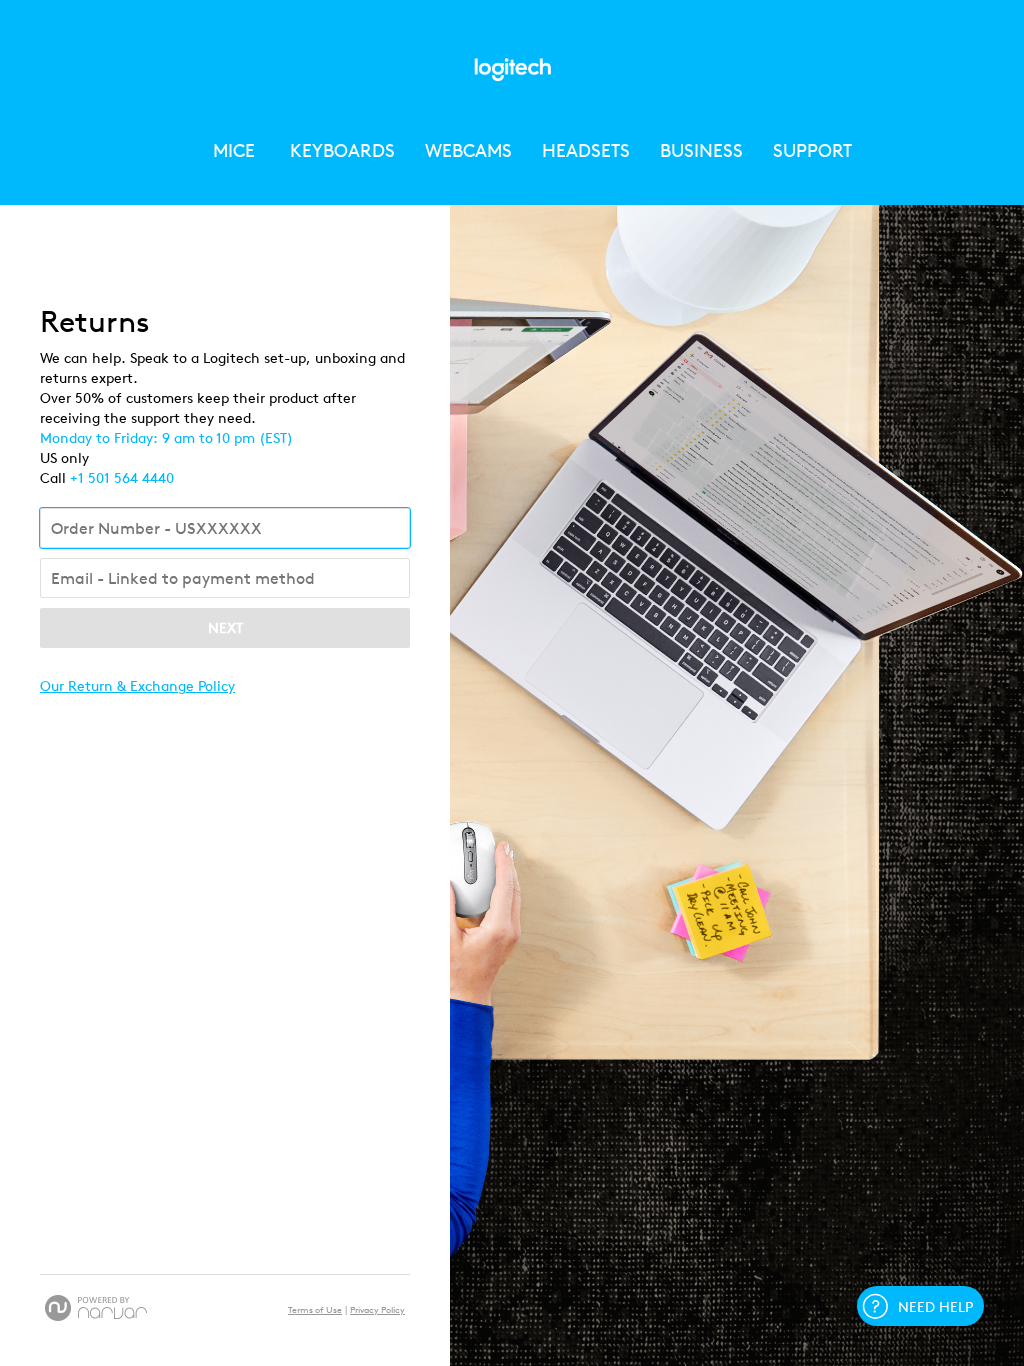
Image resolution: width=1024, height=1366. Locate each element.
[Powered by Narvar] (96, 1308)
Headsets (586, 150)
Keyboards (342, 150)
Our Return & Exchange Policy (137, 686)
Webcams (468, 150)
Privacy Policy (377, 1310)
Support (812, 150)
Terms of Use (315, 1310)
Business (701, 150)
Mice (236, 150)
